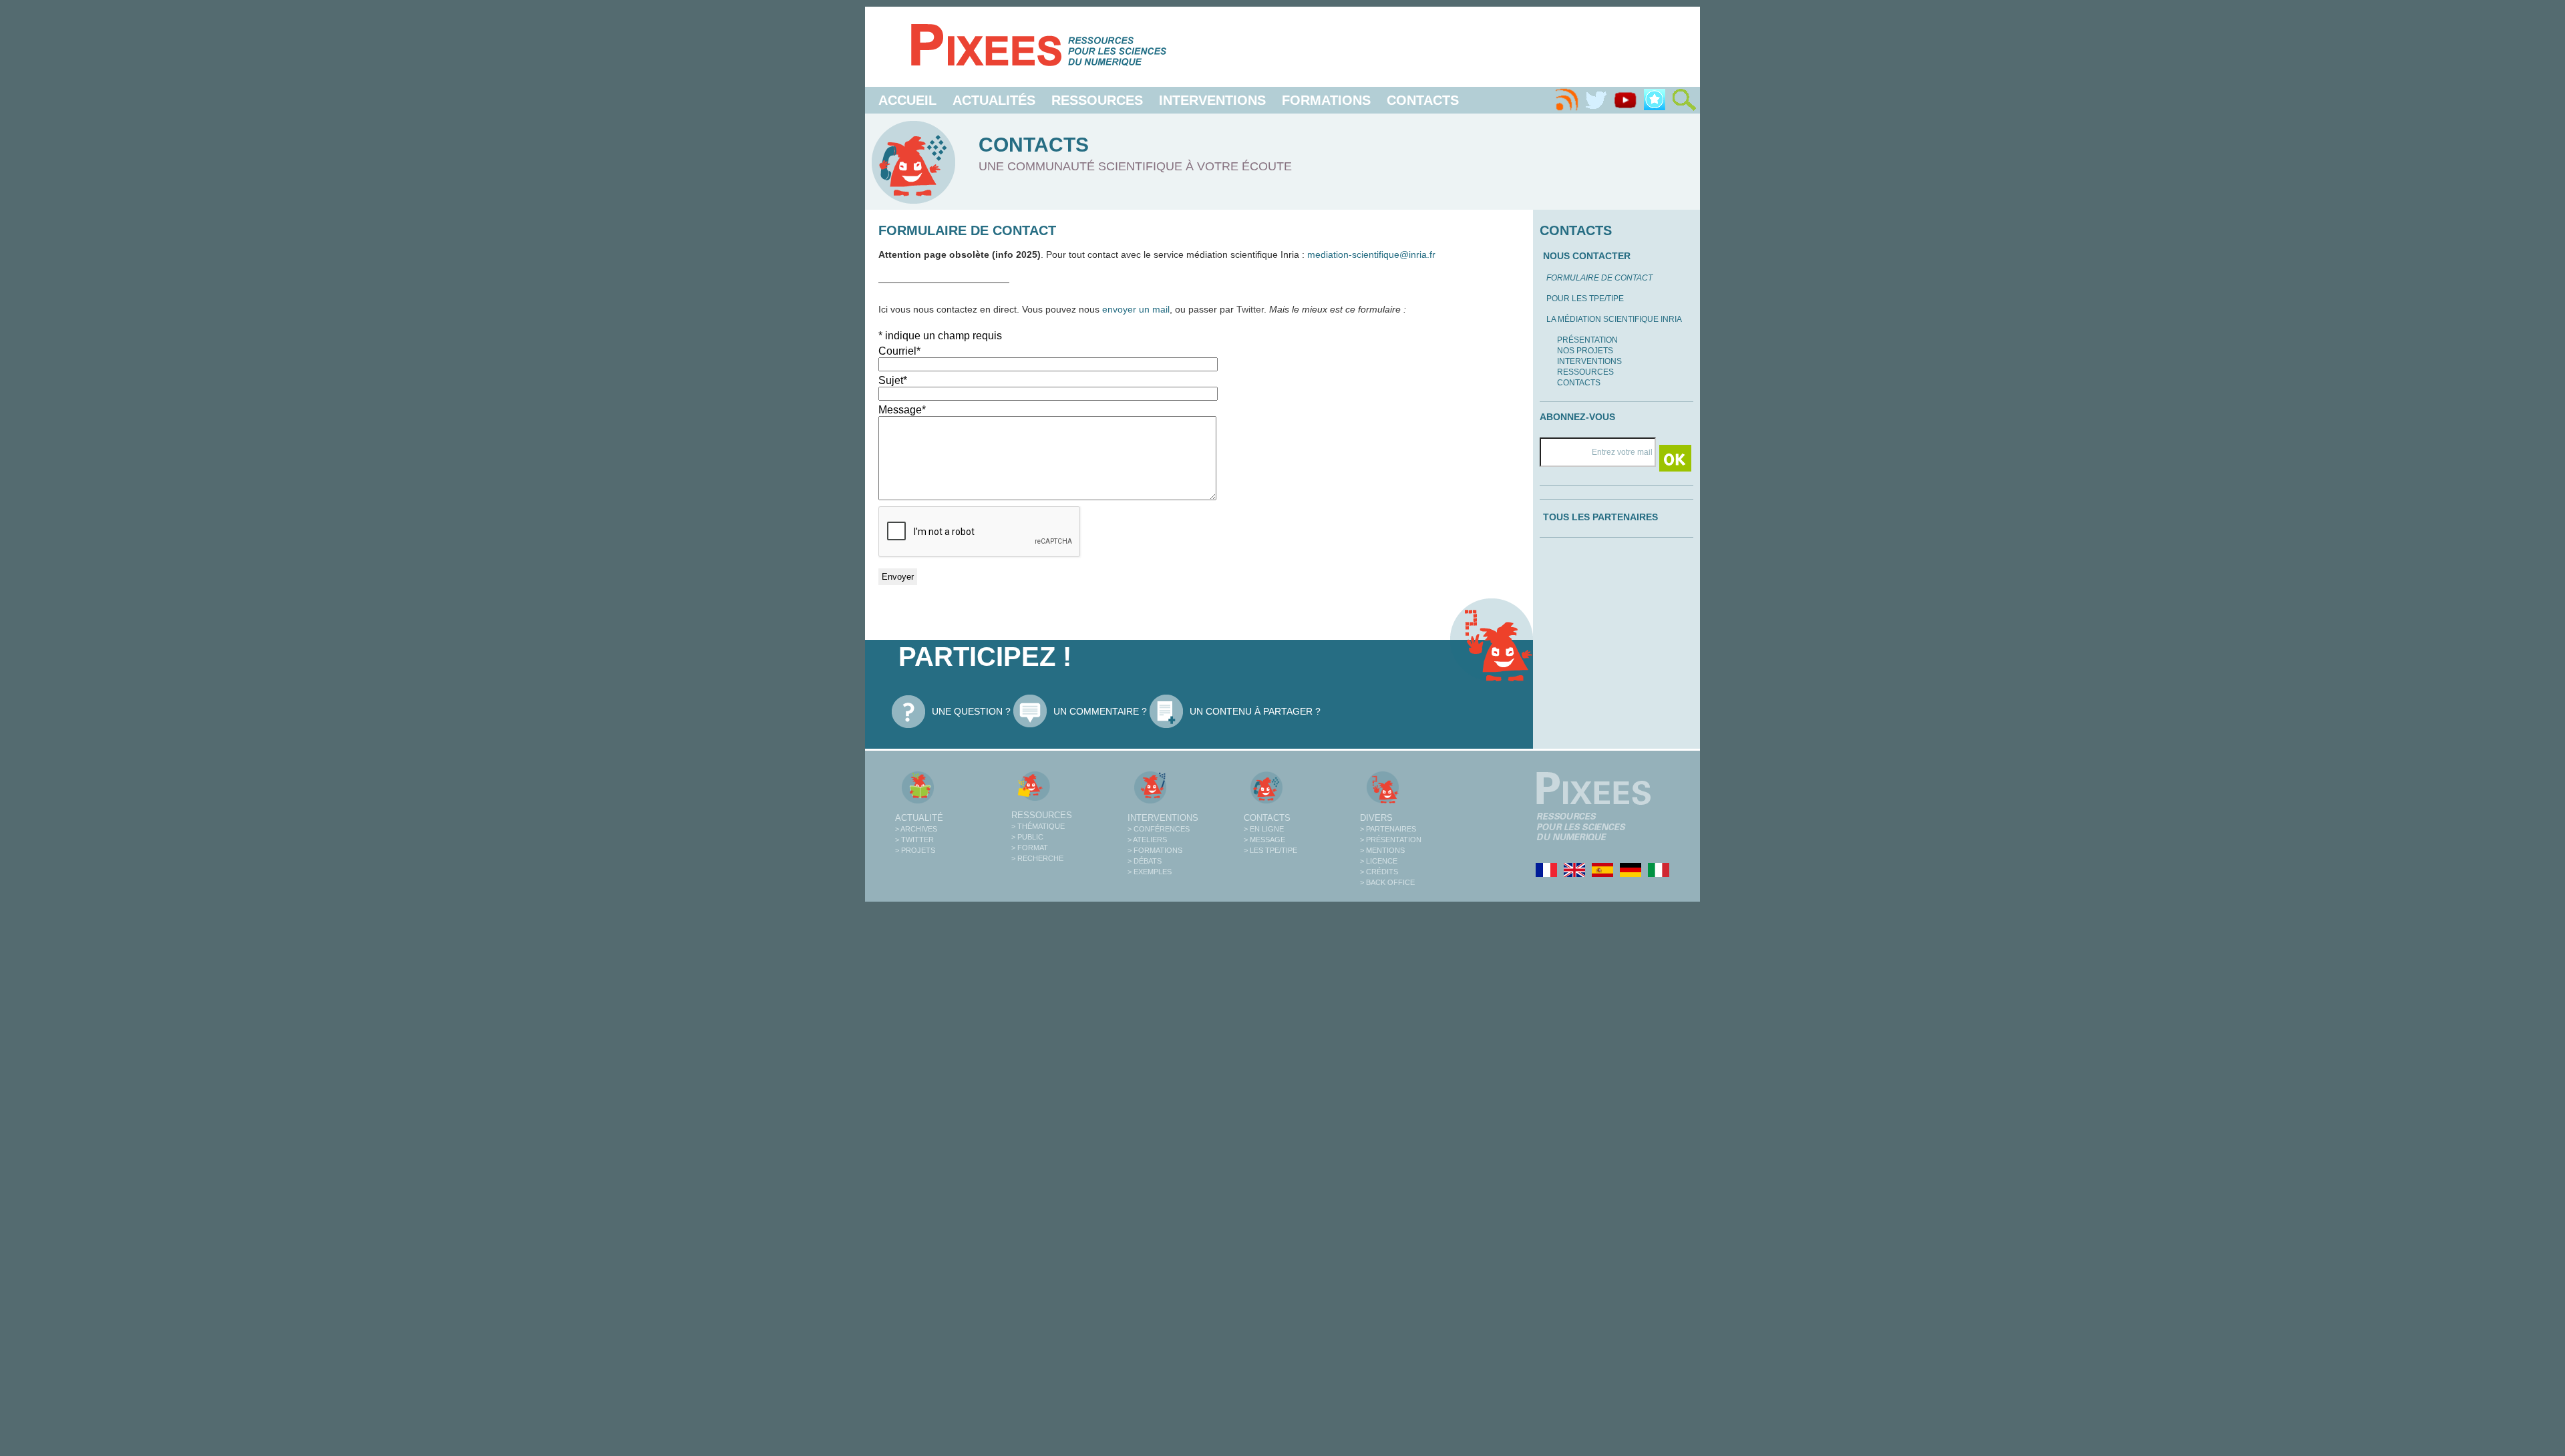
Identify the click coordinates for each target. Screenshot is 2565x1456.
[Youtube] (1625, 100)
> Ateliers (1147, 840)
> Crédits (1379, 872)
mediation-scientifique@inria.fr (1371, 254)
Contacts (1423, 100)
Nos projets (1585, 351)
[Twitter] (1596, 100)
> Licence (1379, 861)
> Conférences (1159, 829)
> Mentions (1382, 850)
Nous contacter (1587, 256)
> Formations (1155, 850)
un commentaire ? (1100, 711)
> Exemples (1150, 872)
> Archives (916, 829)
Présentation (1587, 340)
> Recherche (1037, 858)
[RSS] (1566, 100)
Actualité (919, 818)
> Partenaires (1388, 829)
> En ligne (1264, 829)
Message (902, 410)
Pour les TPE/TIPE (1585, 299)
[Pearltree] (1655, 100)
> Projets (915, 850)
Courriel (899, 351)
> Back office (1387, 882)
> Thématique (1038, 826)
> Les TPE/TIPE (1270, 850)
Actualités (994, 100)
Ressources (1097, 100)
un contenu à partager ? (1255, 711)
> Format (1030, 848)
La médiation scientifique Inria (1614, 319)
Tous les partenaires (1600, 517)
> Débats (1145, 861)
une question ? (971, 711)
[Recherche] (1684, 100)
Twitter (1250, 309)
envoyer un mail (1136, 309)
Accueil (907, 100)
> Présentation (1391, 840)
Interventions (1212, 100)
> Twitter (914, 840)
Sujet (893, 380)
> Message (1264, 840)
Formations (1326, 100)
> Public (1027, 837)
